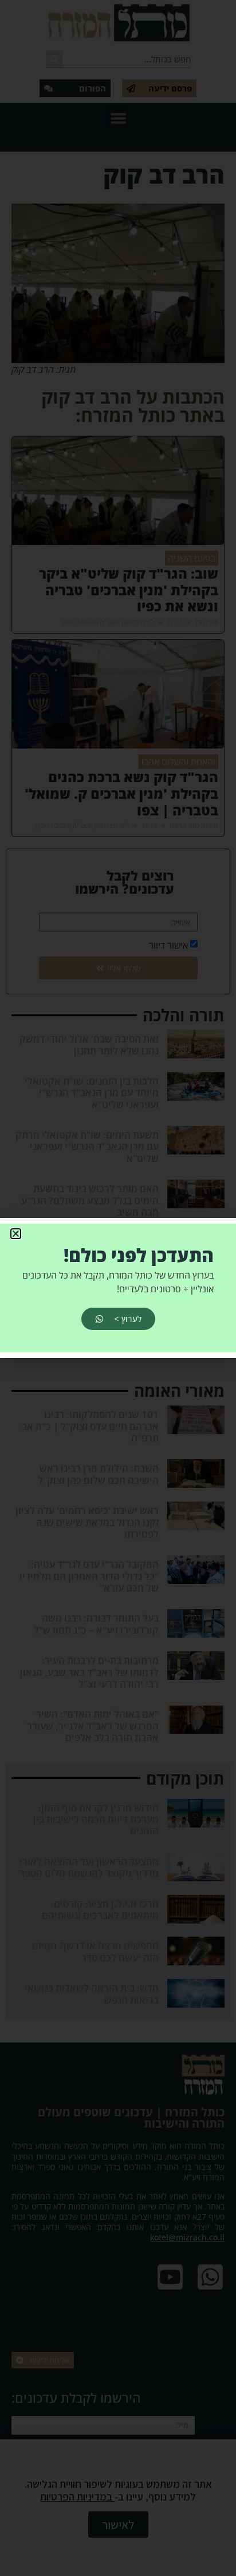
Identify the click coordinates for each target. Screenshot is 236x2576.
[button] (16, 1234)
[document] (118, 1288)
